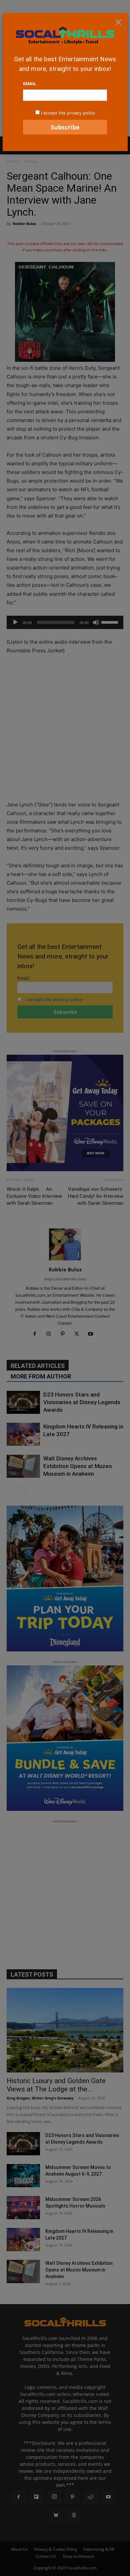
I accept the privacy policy (68, 113)
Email (29, 84)
